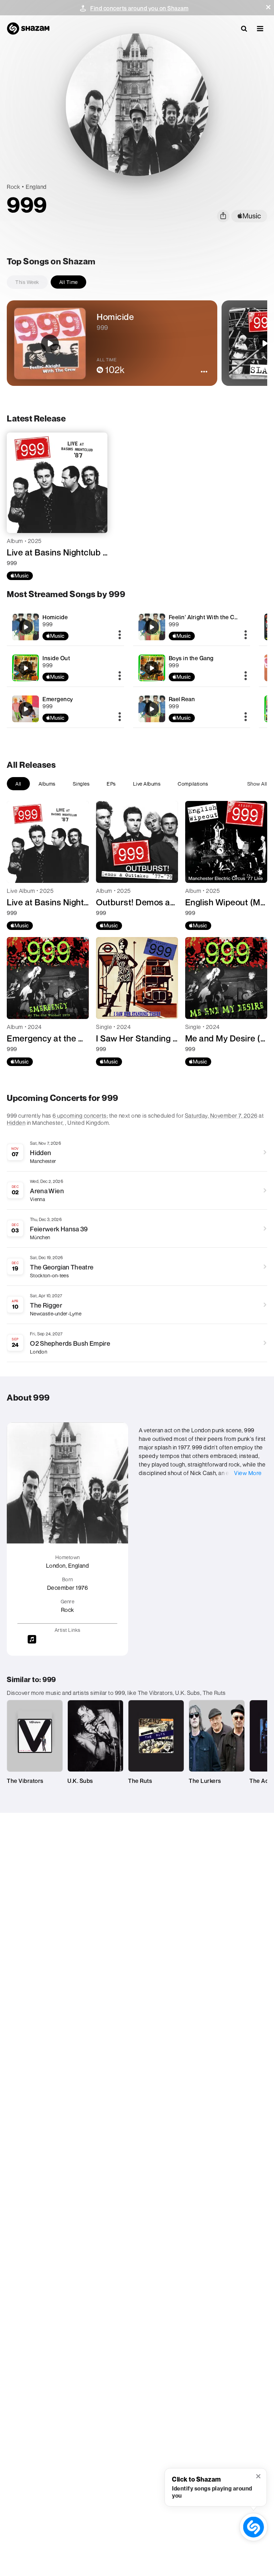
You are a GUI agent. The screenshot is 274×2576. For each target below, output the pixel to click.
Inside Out (56, 658)
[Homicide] (65, 627)
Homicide (55, 617)
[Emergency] (65, 709)
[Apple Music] (20, 576)
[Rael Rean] (192, 709)
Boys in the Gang (191, 658)
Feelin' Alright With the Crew (207, 617)
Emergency (58, 699)
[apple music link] (249, 216)
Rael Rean (182, 699)
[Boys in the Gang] (192, 668)
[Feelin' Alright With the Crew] (192, 627)
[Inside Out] (65, 668)
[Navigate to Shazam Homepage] (28, 29)
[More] (120, 635)
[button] (268, 7)
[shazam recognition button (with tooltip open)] (253, 2527)
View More (248, 1473)
